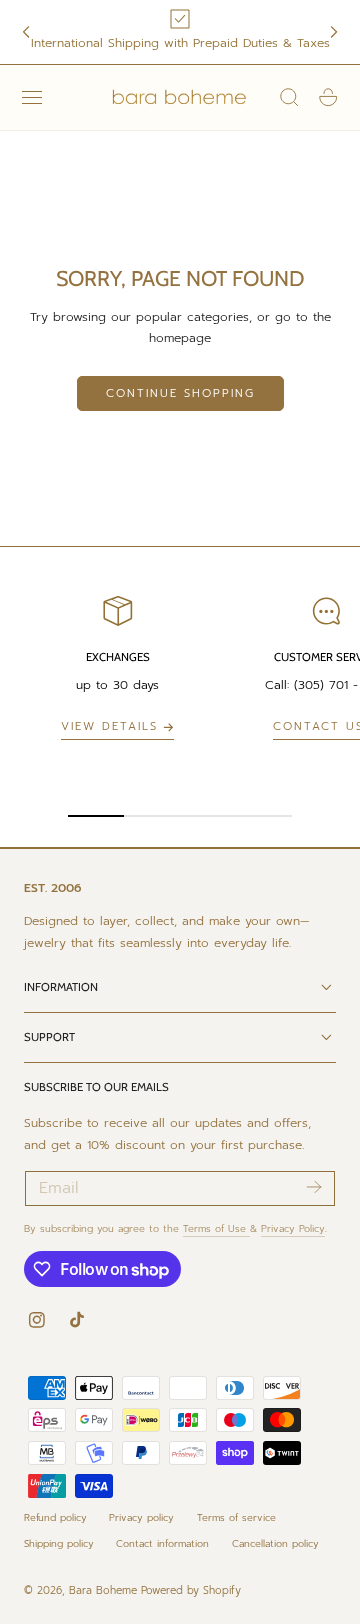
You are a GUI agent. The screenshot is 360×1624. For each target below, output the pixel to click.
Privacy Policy (293, 1228)
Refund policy (55, 1517)
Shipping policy (59, 1543)
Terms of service (236, 1517)
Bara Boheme (103, 1590)
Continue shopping (180, 393)
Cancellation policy (275, 1543)
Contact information (162, 1543)
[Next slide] (334, 32)
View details (109, 726)
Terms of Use (216, 1228)
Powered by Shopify (191, 1590)
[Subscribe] (313, 1187)
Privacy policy (141, 1517)
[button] (32, 97)
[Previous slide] (26, 32)
